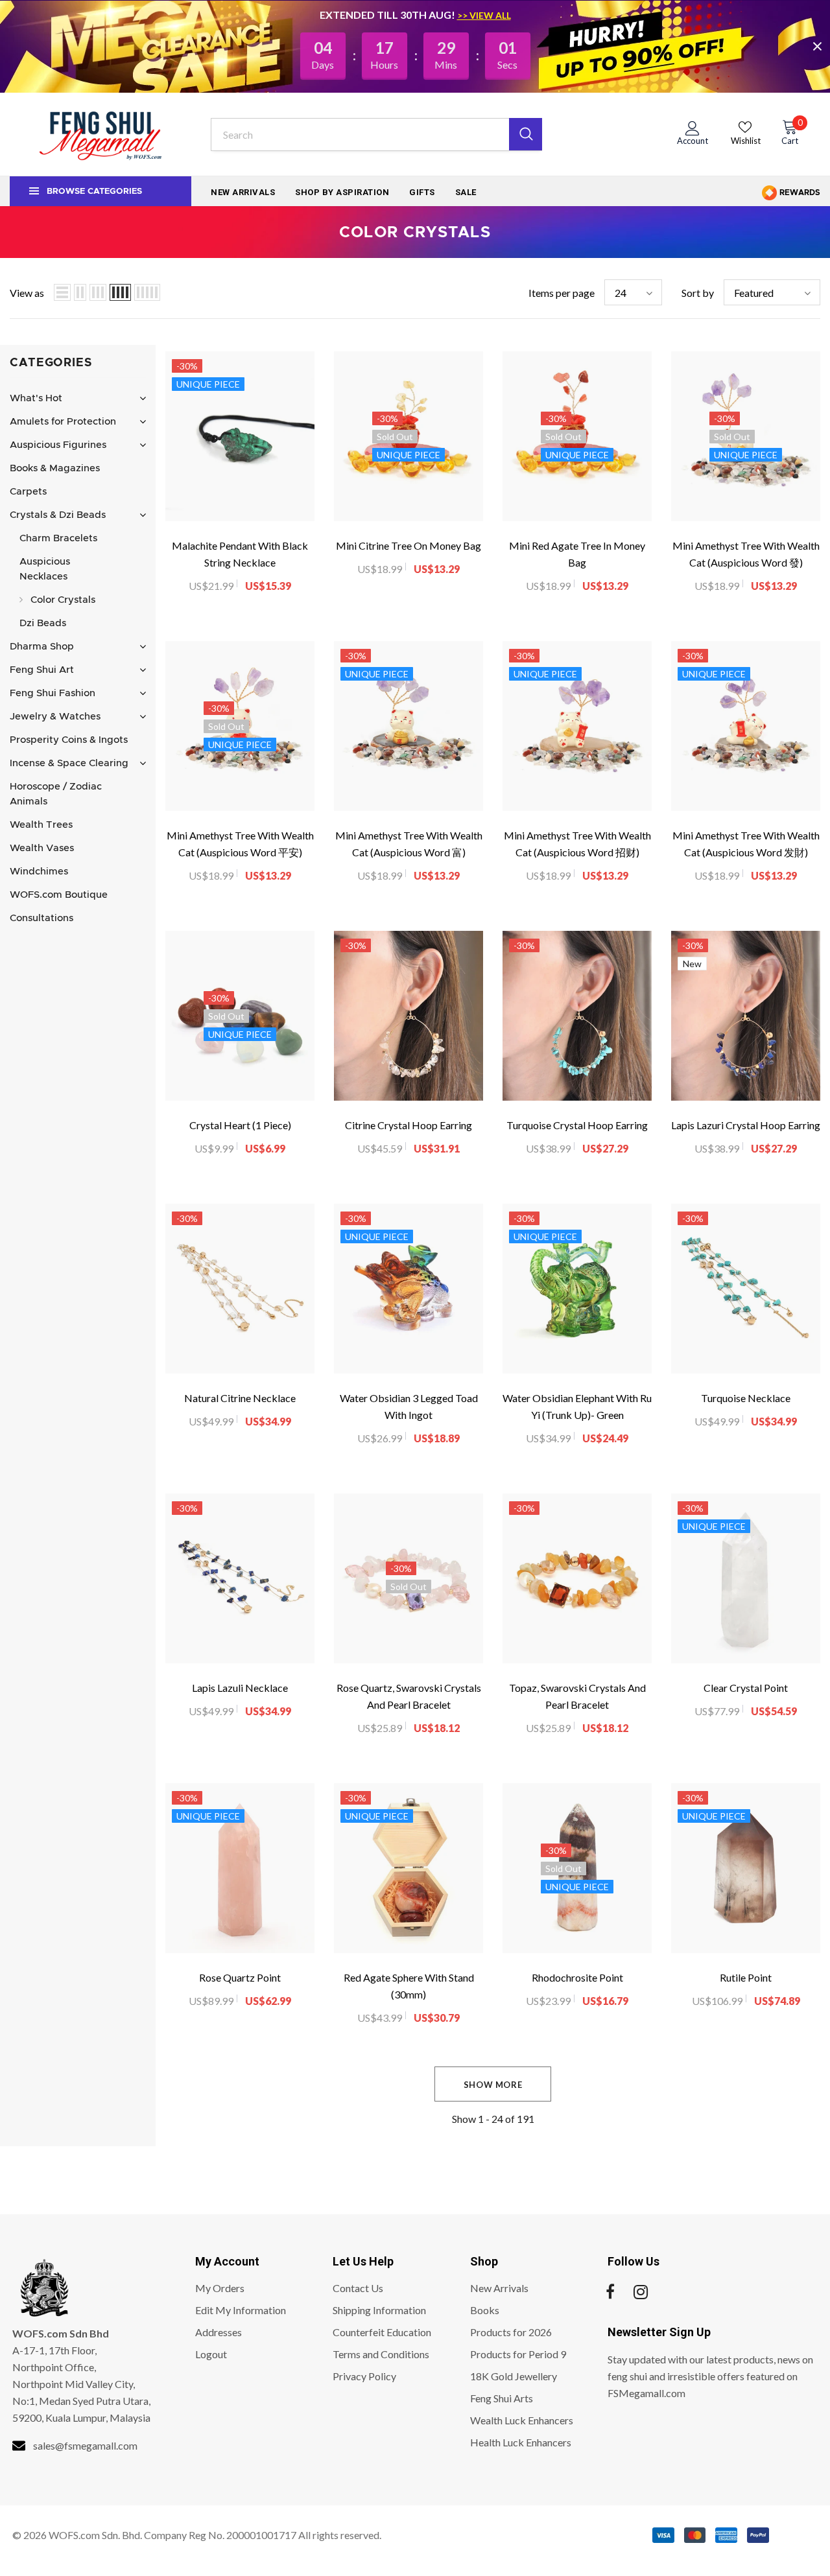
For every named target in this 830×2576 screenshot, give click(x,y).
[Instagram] (641, 2292)
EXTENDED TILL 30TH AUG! (388, 15)
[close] (817, 46)
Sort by (698, 293)
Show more (493, 2085)
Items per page (562, 293)
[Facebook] (610, 2292)
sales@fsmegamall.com (85, 2445)
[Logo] (101, 134)
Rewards (799, 193)
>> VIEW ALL (484, 15)
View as (27, 293)
